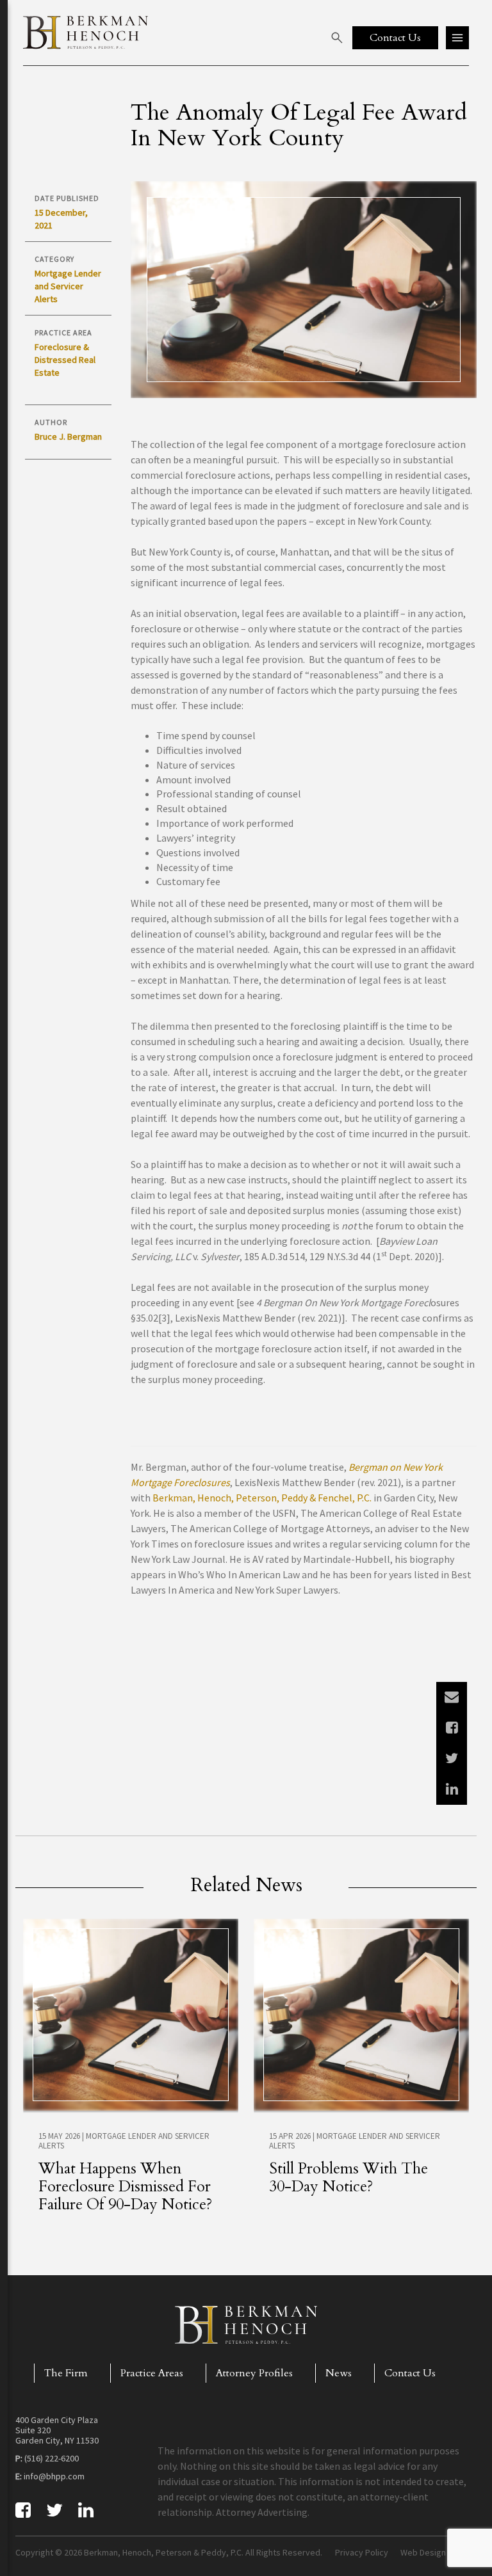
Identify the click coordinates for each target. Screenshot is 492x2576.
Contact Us (410, 2373)
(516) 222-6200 (52, 2458)
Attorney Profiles (254, 2373)
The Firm (66, 2373)
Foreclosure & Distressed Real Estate (65, 360)
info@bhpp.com (54, 2476)
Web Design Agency (439, 2552)
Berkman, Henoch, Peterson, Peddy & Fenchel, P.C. (262, 1498)
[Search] (337, 38)
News (339, 2373)
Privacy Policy (362, 2552)
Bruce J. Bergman (68, 436)
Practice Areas (152, 2373)
